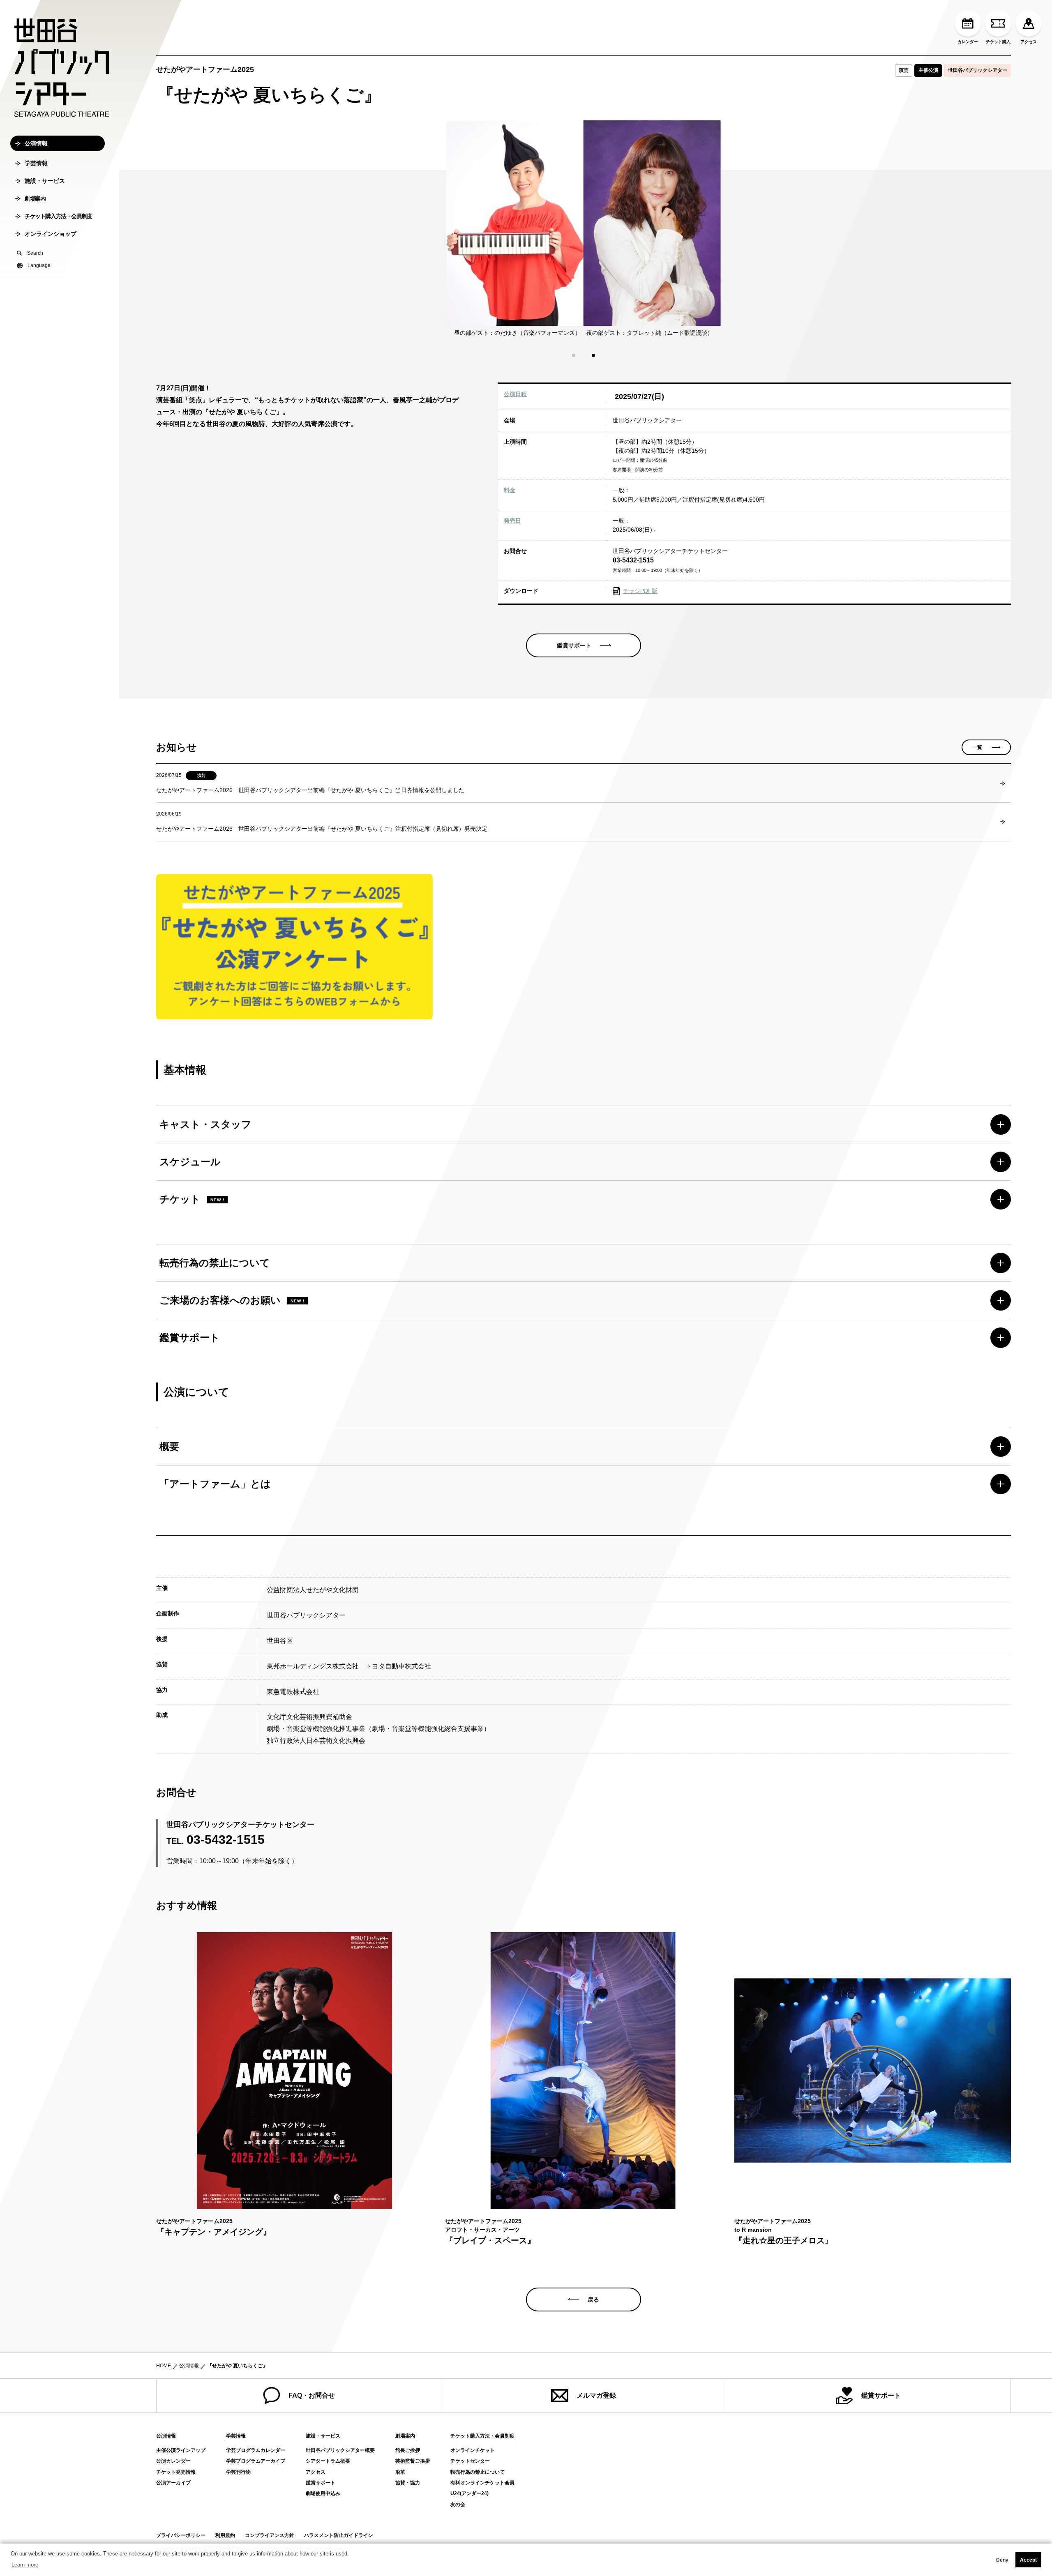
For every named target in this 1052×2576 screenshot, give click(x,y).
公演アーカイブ (173, 2483)
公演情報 (36, 143)
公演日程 (515, 394)
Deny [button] (1002, 2560)
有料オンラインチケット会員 (482, 2483)
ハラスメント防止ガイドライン (339, 2535)
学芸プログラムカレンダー (256, 2450)
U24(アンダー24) (469, 2493)
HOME (164, 2366)
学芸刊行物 (238, 2472)
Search (35, 253)
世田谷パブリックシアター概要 (340, 2450)
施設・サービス (45, 181)
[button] (574, 355)
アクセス (1029, 42)
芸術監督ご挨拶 (413, 2461)
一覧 (977, 747)
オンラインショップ (51, 234)
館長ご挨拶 (408, 2450)
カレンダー (968, 42)
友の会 (458, 2505)
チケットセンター (470, 2461)
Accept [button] (1028, 2560)
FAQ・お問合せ (312, 2395)
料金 (510, 490)
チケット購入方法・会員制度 (58, 216)
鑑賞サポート (881, 2395)
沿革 (400, 2472)
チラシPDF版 (640, 591)
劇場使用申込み (323, 2493)
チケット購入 (998, 42)
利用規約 (225, 2535)
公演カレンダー (173, 2461)
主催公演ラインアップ (181, 2450)
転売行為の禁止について (478, 2472)
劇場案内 (35, 198)
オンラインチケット (473, 2450)
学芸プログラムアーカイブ (256, 2461)
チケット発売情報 (176, 2472)
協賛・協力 (408, 2483)
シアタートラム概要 (328, 2461)
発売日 (512, 521)
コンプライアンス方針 (270, 2535)
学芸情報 (36, 163)
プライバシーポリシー (181, 2535)
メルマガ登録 (596, 2395)
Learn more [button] (25, 2565)
